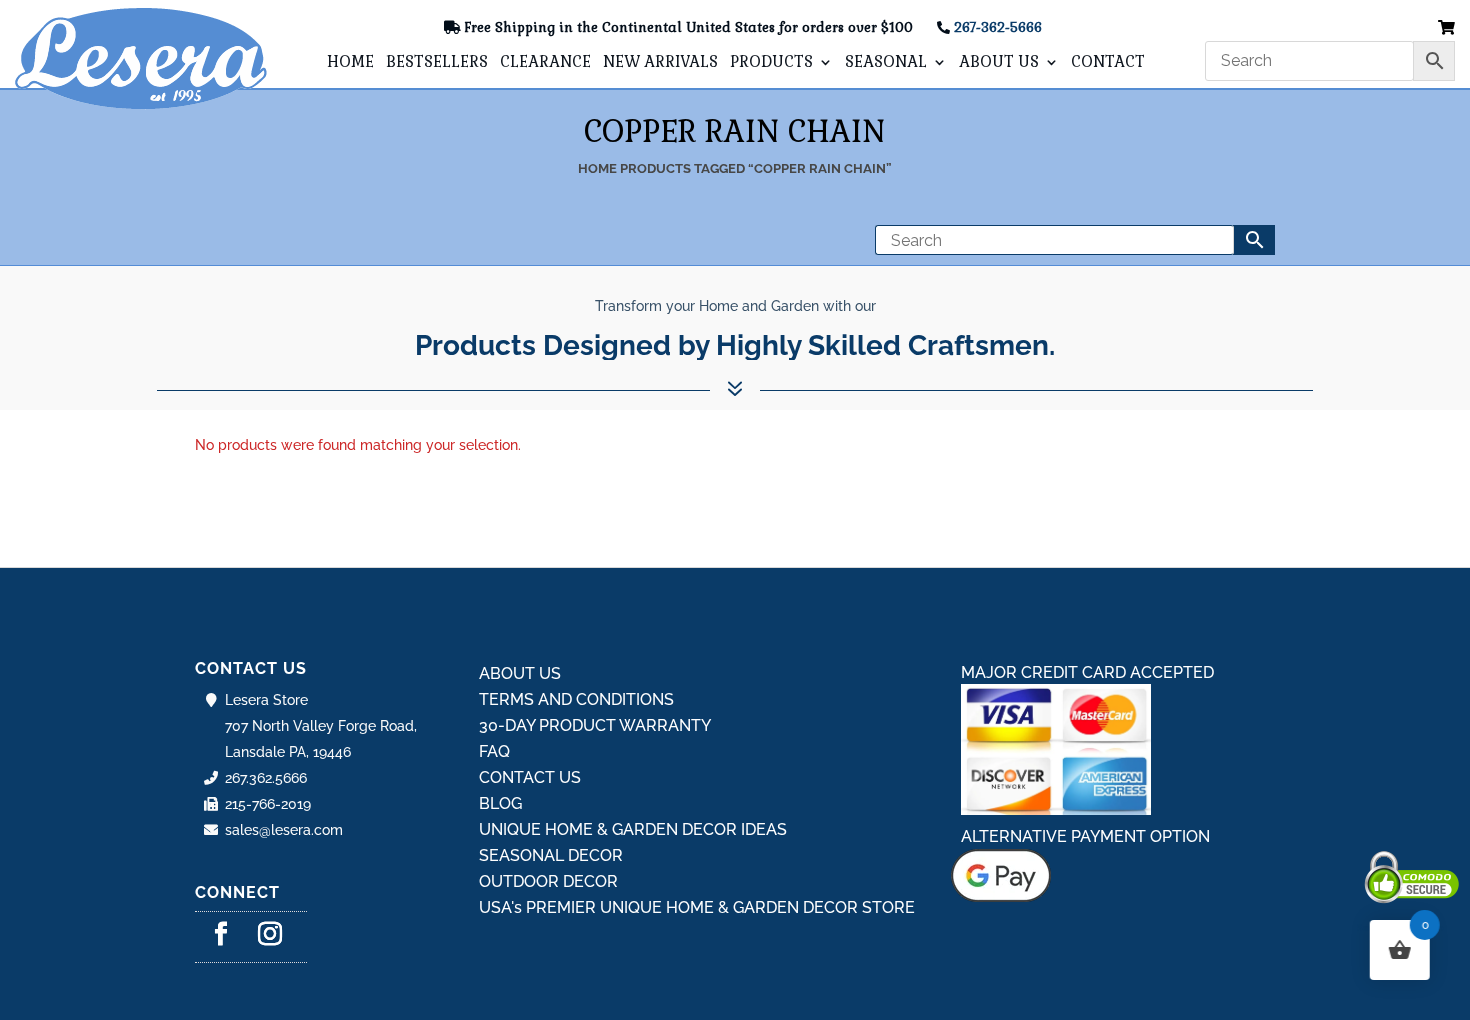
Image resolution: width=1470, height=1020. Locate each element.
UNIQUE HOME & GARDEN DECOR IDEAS (633, 829)
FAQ (494, 751)
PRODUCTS (771, 63)
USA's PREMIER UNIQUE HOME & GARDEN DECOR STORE (697, 907)
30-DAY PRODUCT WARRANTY (595, 725)
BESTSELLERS (437, 63)
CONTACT (1108, 63)
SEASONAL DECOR (551, 855)
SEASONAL (886, 63)
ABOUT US (999, 63)
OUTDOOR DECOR (548, 881)
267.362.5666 (266, 778)
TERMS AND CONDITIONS (576, 699)
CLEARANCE (545, 63)
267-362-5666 (998, 27)
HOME (350, 63)
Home (597, 168)
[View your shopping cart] (1446, 28)
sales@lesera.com (284, 830)
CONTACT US (530, 777)
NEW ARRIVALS (660, 63)
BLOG (500, 803)
